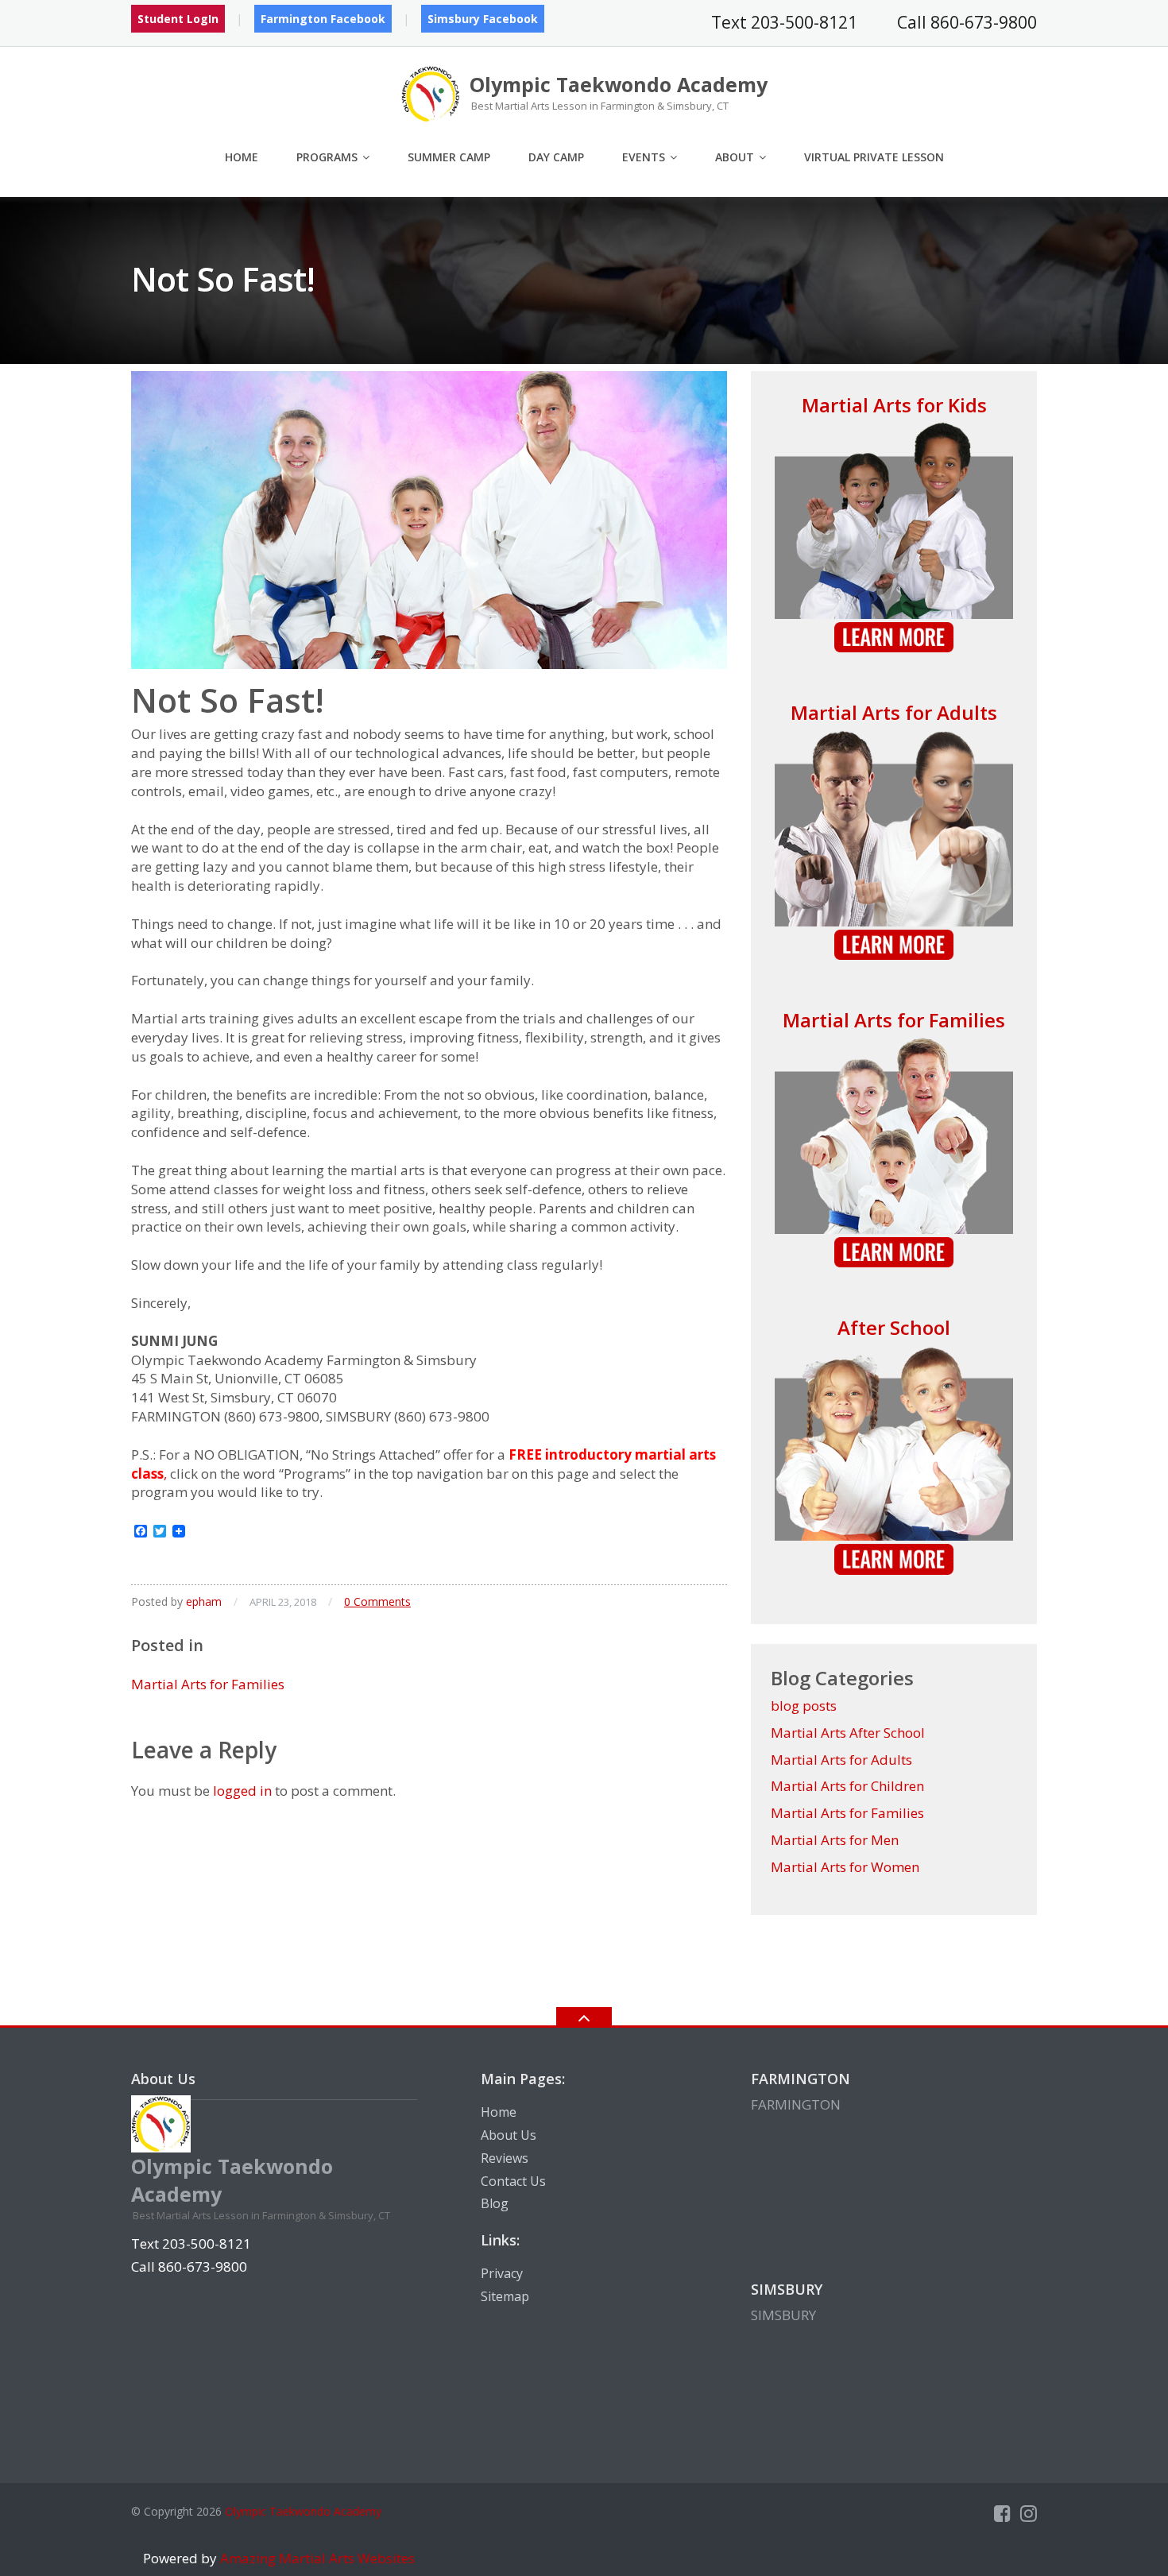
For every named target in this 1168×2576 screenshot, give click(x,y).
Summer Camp (449, 157)
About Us (509, 2135)
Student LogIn (178, 19)
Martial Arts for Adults (894, 712)
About (735, 157)
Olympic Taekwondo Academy (303, 2511)
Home (242, 157)
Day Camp (556, 157)
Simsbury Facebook (483, 19)
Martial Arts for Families (208, 1684)
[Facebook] (1002, 2513)
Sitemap (505, 2296)
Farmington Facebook (323, 19)
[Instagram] (1029, 2513)
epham (204, 1601)
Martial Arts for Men (835, 1840)
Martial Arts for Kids (894, 405)
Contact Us (513, 2181)
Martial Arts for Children (847, 1786)
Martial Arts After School (848, 1733)
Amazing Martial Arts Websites (316, 2558)
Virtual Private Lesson (874, 157)
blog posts (804, 1706)
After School (894, 1327)
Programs (327, 157)
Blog (495, 2203)
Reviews (505, 2158)
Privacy (502, 2273)
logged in (242, 1791)
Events (644, 157)
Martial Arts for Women (845, 1867)
